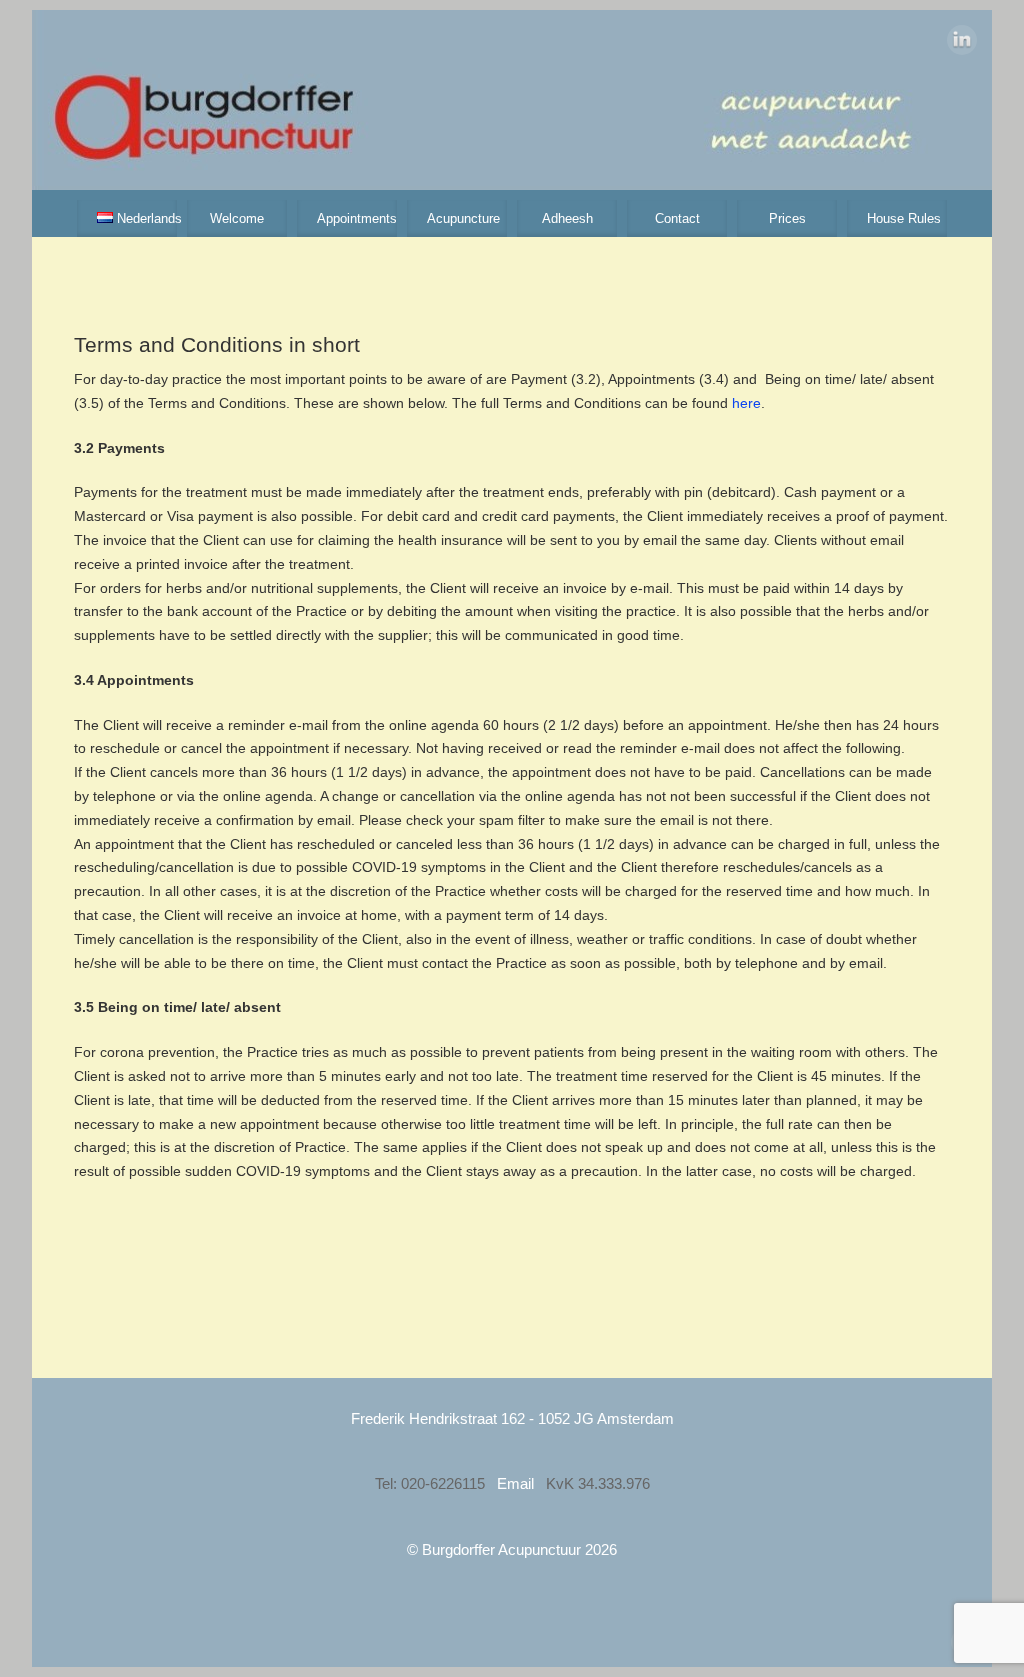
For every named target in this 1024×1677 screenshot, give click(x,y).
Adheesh (567, 218)
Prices (787, 218)
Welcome (237, 218)
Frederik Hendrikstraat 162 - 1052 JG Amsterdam (512, 1418)
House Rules (904, 218)
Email (517, 1483)
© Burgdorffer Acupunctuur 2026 (512, 1549)
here (746, 403)
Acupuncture (463, 218)
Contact (677, 218)
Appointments (357, 218)
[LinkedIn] (962, 44)
